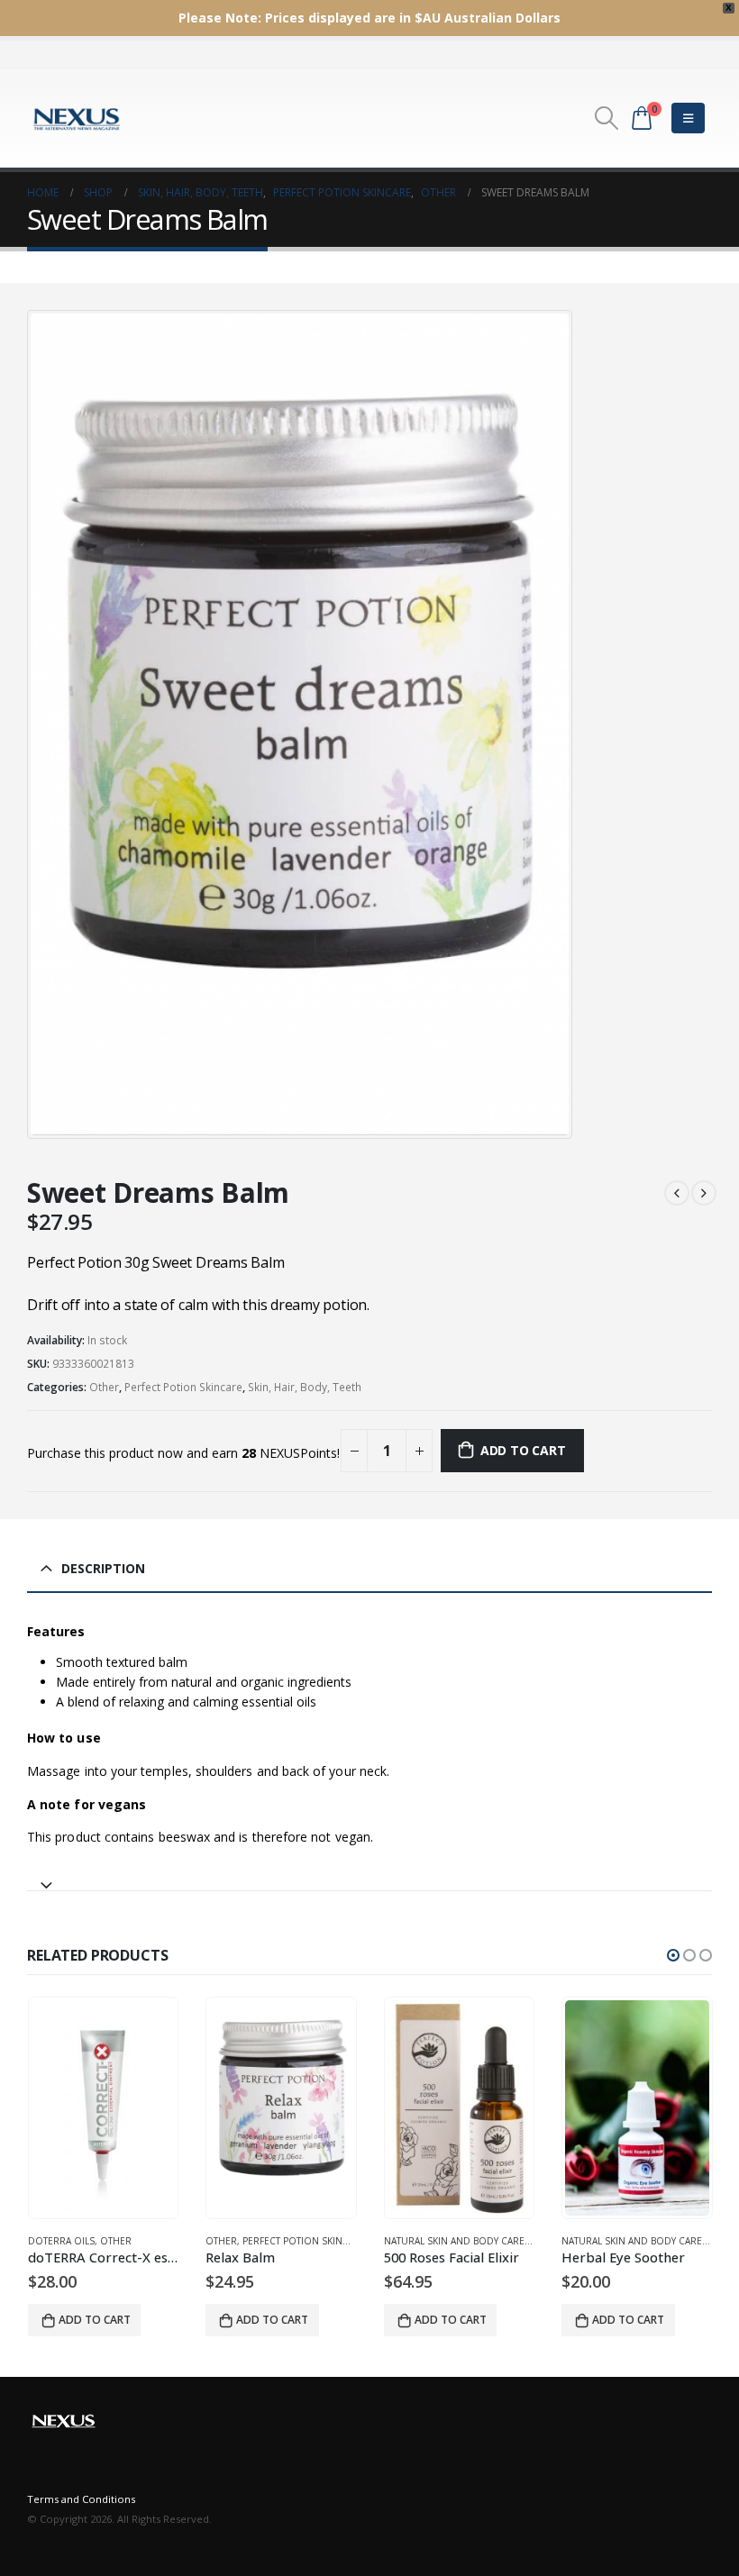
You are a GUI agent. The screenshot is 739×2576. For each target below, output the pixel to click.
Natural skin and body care (454, 2241)
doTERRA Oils (61, 2241)
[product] (104, 2108)
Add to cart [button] (95, 2320)
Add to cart (523, 1450)
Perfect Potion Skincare (183, 1387)
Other (104, 1387)
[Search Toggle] (607, 118)
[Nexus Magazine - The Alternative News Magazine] (77, 118)
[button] (673, 1955)
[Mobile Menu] (688, 118)
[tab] (369, 1877)
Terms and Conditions (81, 2499)
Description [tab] (103, 1568)
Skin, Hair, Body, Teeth (305, 1387)
